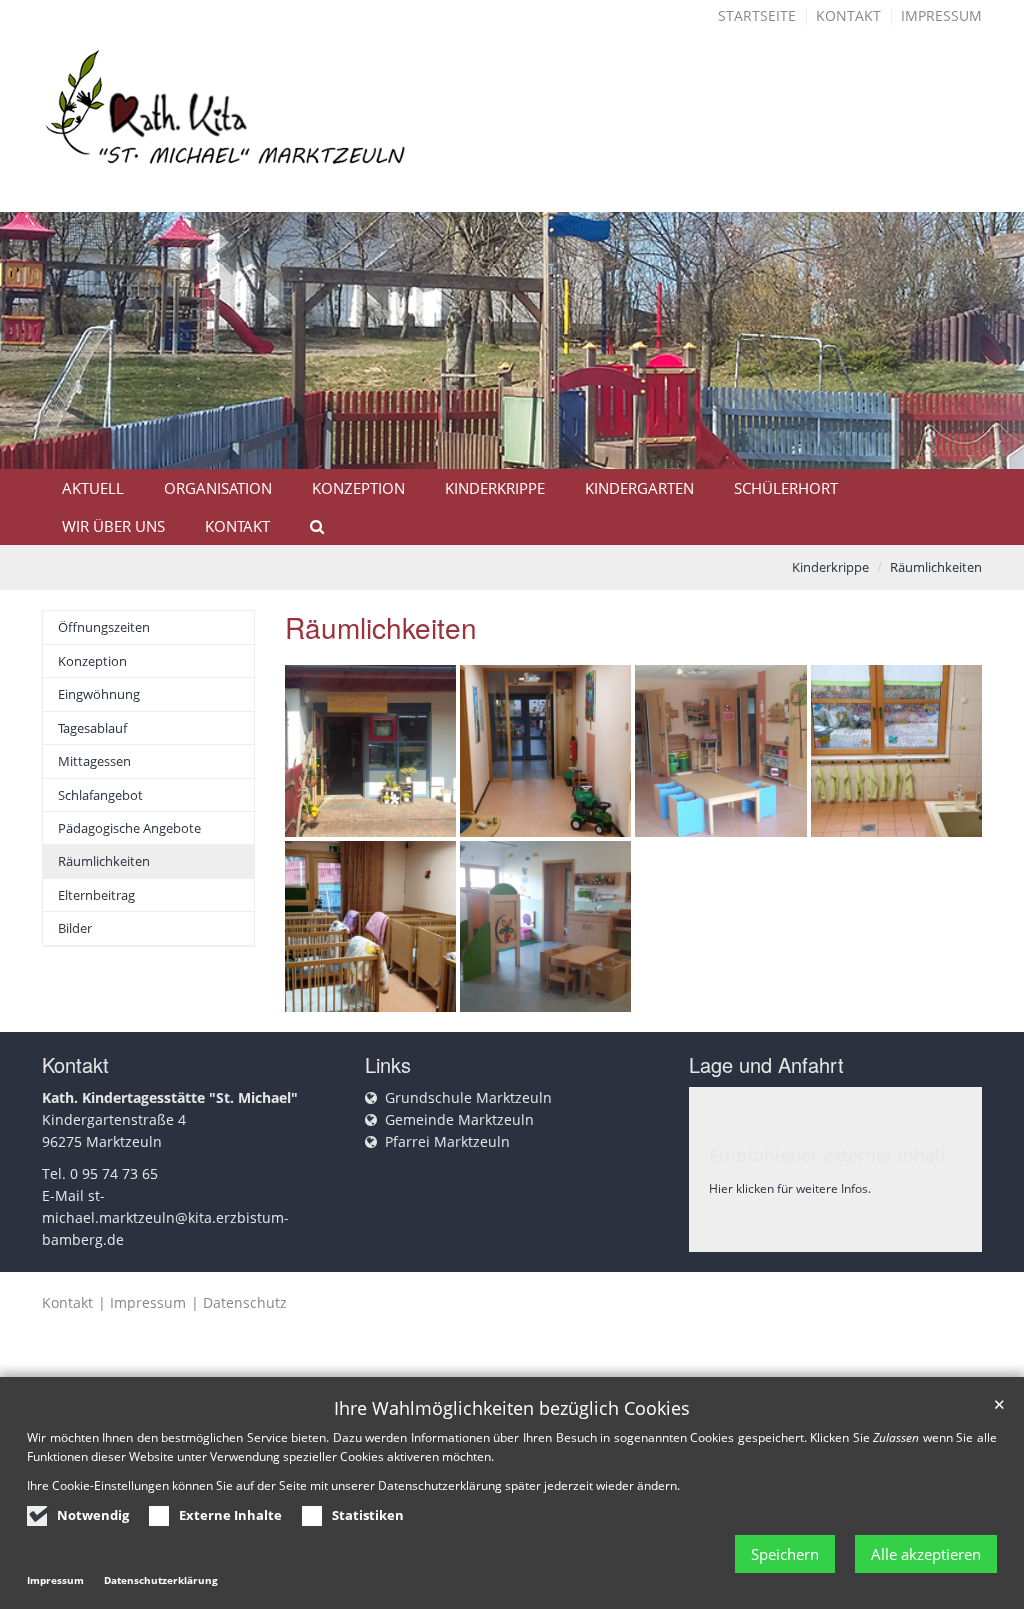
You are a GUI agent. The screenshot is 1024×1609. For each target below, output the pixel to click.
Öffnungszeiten (104, 627)
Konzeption (358, 488)
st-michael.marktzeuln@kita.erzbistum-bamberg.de (165, 1217)
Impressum (941, 15)
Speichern (785, 1554)
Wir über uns (113, 526)
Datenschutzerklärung (161, 1580)
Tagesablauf (92, 728)
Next (974, 368)
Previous (50, 368)
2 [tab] (512, 467)
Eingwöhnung (99, 694)
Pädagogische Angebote (129, 828)
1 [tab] (482, 467)
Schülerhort (786, 488)
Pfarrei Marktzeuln (447, 1141)
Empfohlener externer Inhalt (827, 1155)
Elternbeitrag (96, 895)
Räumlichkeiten (936, 567)
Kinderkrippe (495, 488)
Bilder (75, 928)
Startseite (757, 15)
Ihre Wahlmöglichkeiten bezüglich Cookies (512, 1408)
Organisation (218, 488)
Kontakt (848, 15)
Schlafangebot (100, 795)
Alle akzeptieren (926, 1554)
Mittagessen (94, 761)
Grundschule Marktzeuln (468, 1097)
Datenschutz (245, 1302)
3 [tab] (542, 467)
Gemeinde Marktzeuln (459, 1119)
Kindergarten (639, 488)
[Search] (308, 526)
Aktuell (93, 488)
